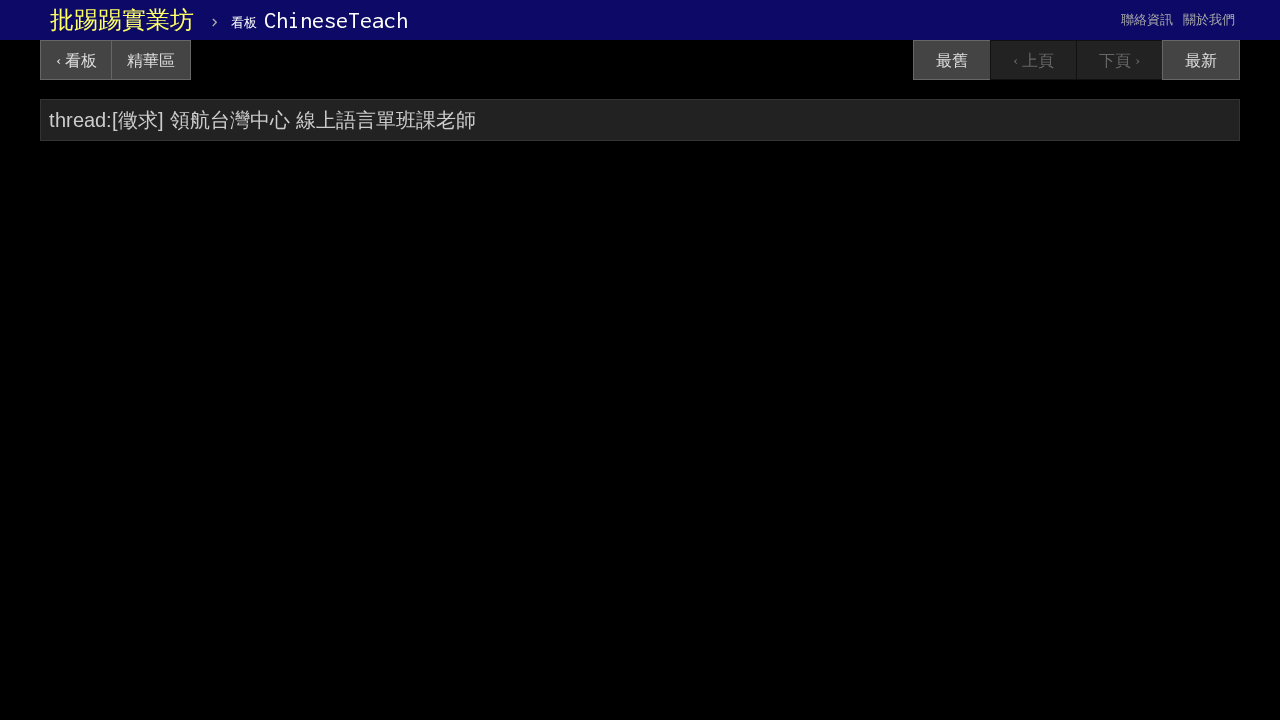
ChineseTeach (319, 20)
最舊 (952, 60)
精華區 (151, 60)
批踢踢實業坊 (122, 20)
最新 (1201, 60)
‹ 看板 (76, 60)
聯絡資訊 (1147, 19)
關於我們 (1209, 19)
